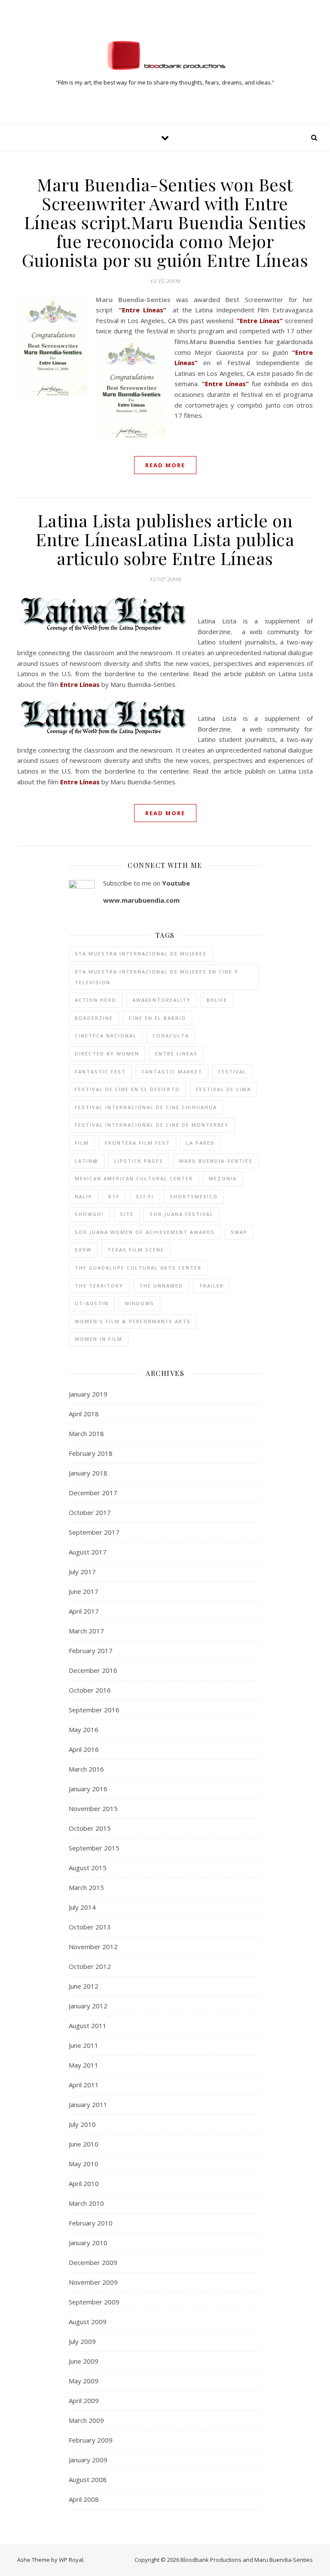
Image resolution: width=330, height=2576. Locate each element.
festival (232, 1072)
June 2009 (84, 2361)
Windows (139, 1303)
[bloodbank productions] (165, 55)
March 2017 (86, 1631)
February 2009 (91, 2440)
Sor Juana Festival (182, 1214)
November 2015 (93, 1808)
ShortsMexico (194, 1196)
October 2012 (90, 1966)
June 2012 (84, 1986)
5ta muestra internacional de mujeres (141, 954)
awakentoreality (162, 1000)
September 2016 (94, 1710)
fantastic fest (100, 1072)
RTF (114, 1196)
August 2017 (88, 1552)
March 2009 (86, 2420)
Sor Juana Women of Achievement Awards (145, 1232)
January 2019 (88, 1394)
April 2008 (84, 2499)
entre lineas (176, 1054)
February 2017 (91, 1651)
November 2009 (93, 2282)
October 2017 (90, 1512)
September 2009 (94, 2302)
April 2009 (84, 2401)
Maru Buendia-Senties (216, 1161)
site (127, 1214)
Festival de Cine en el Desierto (127, 1089)
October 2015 (90, 1828)
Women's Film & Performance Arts (133, 1321)
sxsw (83, 1250)
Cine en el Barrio (157, 1018)
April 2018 (84, 1414)
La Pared (200, 1143)
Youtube (176, 883)
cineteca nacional (106, 1036)
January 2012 (88, 2006)
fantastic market (172, 1072)
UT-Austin (92, 1303)
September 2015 (94, 1848)
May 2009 (84, 2381)
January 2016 (88, 1789)
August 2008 (88, 2479)
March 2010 (86, 2203)
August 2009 (88, 2322)
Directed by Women (107, 1054)
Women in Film (99, 1339)
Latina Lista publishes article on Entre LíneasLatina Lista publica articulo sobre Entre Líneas (165, 539)
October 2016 (90, 1690)
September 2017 (94, 1532)
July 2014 (82, 1907)
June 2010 (84, 2144)
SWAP (239, 1232)
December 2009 (93, 2262)
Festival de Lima (223, 1089)
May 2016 (84, 1729)
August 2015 (88, 1868)
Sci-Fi (145, 1196)
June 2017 (84, 1591)
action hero (96, 1000)
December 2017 (93, 1493)
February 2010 (91, 2223)
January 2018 (88, 1473)
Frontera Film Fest (137, 1143)
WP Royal (71, 2560)
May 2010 (84, 2164)
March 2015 (86, 1887)
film (82, 1143)
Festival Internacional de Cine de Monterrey (152, 1125)
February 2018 (91, 1453)
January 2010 (88, 2243)
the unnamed (161, 1286)
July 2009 (82, 2341)
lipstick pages (139, 1161)
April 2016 (84, 1749)
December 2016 (93, 1670)
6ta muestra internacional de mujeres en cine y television (157, 977)
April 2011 (84, 2085)
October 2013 (90, 1927)
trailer (211, 1286)
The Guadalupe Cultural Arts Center (138, 1268)
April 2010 (84, 2183)
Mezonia (223, 1178)
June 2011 (84, 2045)
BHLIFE (217, 1000)
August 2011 (88, 2026)
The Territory (99, 1286)
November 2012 (93, 1947)
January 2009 (88, 2460)
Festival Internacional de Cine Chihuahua (146, 1107)
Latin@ (87, 1161)
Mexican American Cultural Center (134, 1178)
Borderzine (94, 1018)
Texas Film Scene (136, 1250)
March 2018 (86, 1433)
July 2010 (82, 2124)
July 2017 (82, 1572)
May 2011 (84, 2065)
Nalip (84, 1196)
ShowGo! (89, 1214)
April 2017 (84, 1611)
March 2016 (86, 1769)
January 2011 (88, 2104)
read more (165, 465)
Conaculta (171, 1036)
